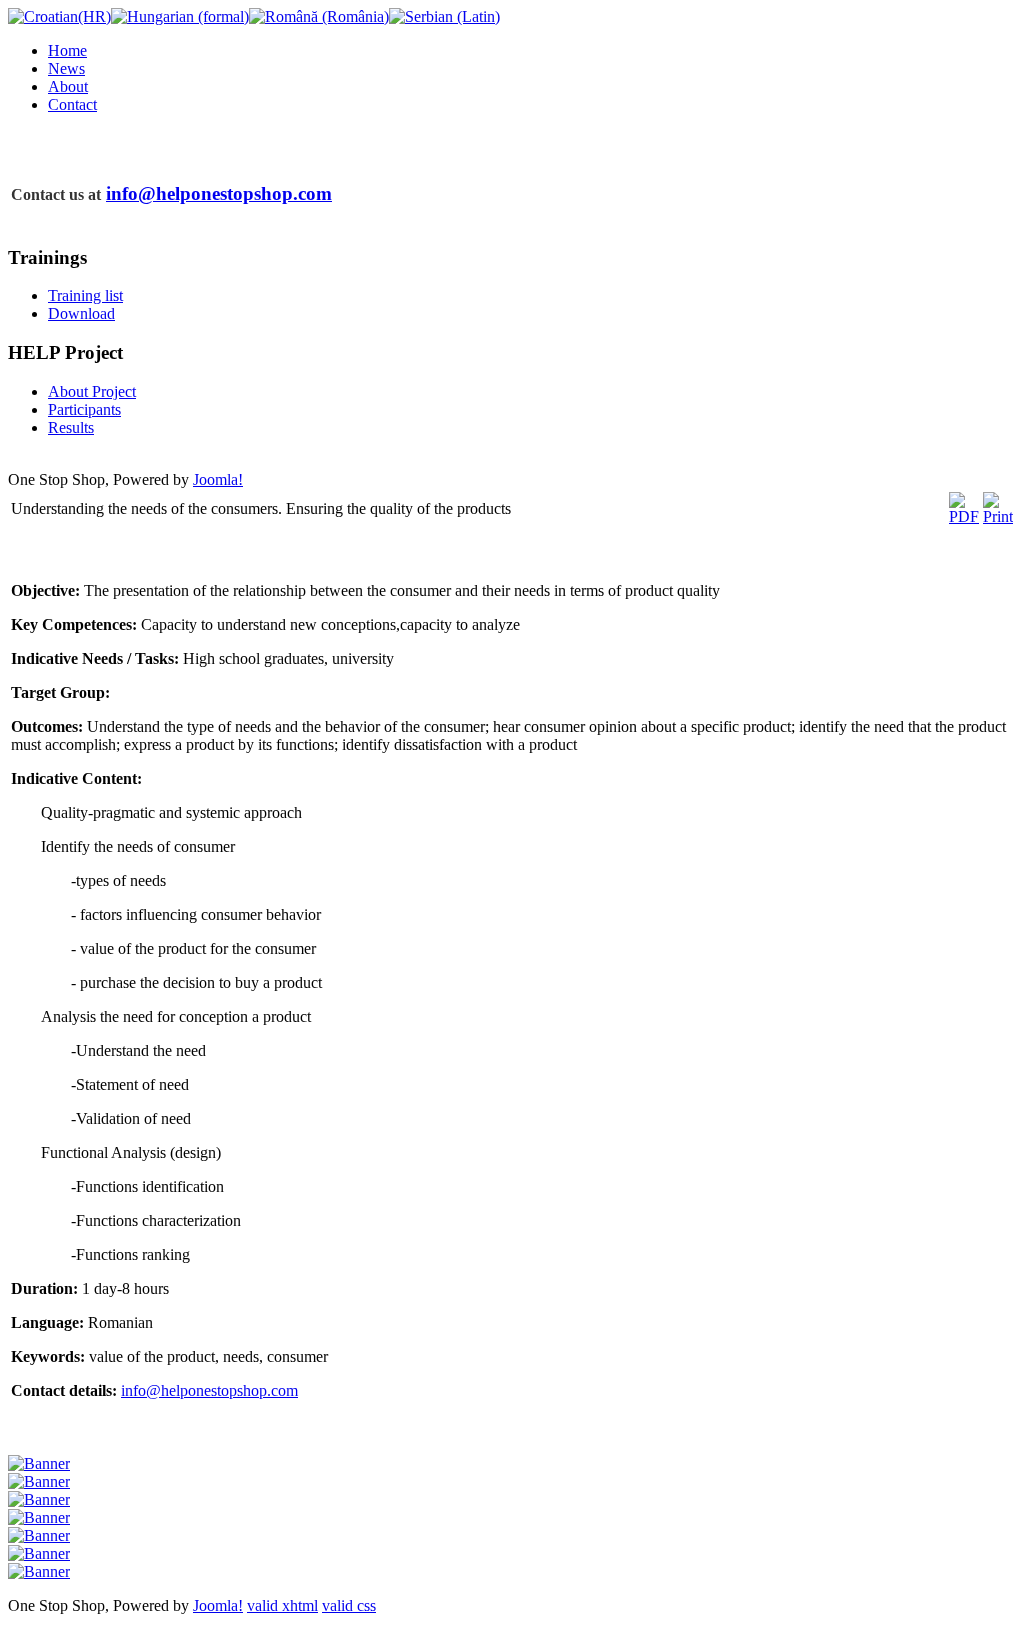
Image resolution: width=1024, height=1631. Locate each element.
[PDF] (964, 516)
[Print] (998, 516)
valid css (349, 1605)
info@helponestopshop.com (219, 193)
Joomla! (218, 479)
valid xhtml (282, 1605)
